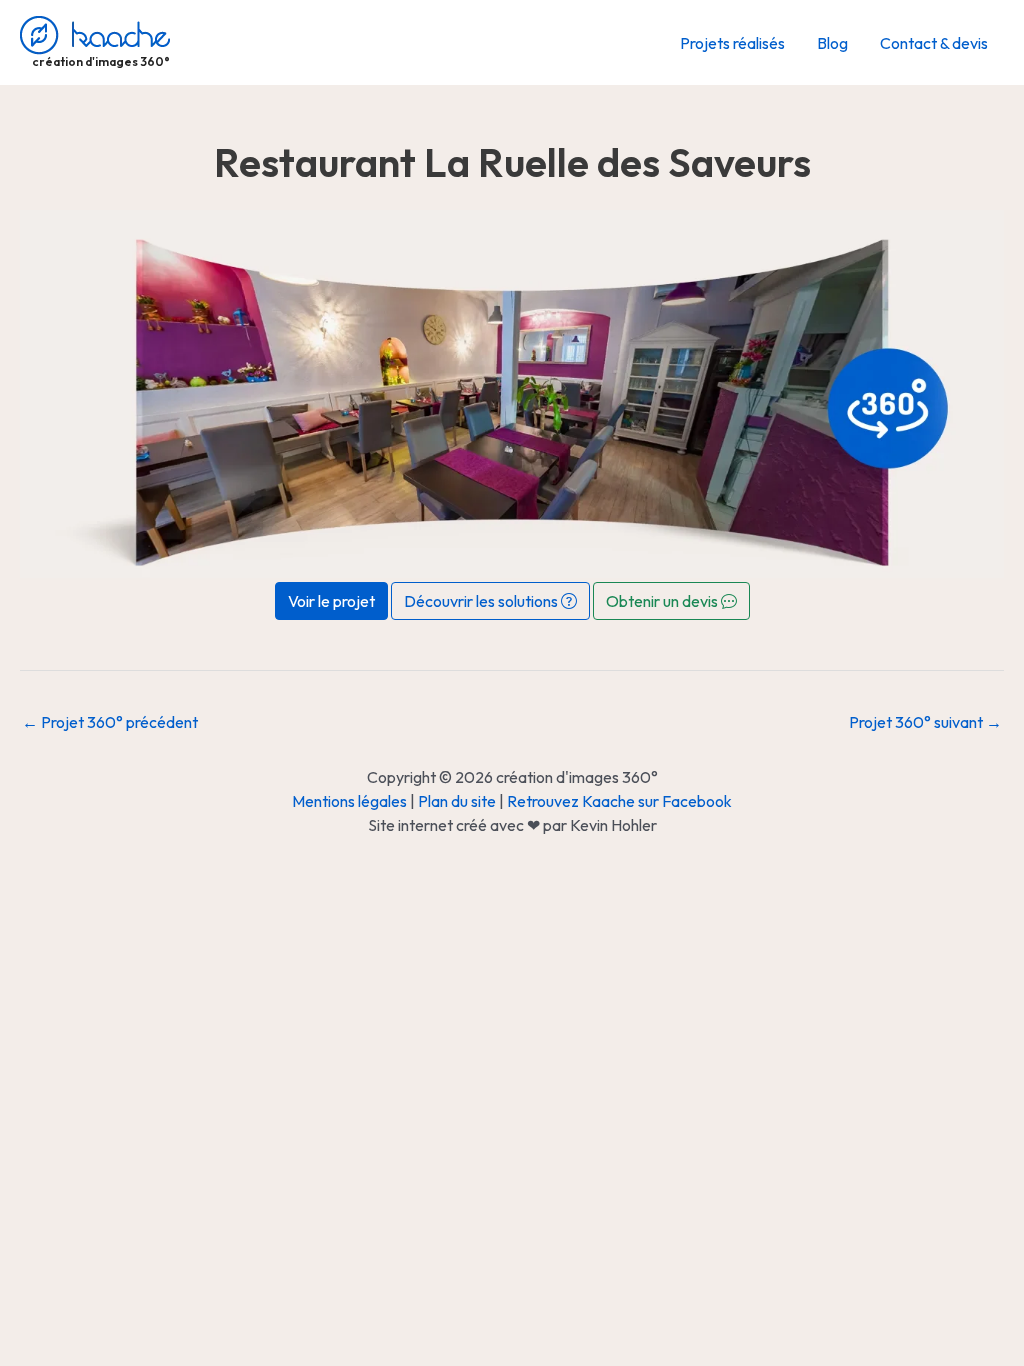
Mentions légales (349, 801)
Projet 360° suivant (925, 722)
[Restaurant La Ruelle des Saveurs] (512, 392)
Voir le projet (331, 601)
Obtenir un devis (663, 601)
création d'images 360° (101, 61)
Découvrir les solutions (482, 601)
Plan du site (457, 801)
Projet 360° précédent (110, 722)
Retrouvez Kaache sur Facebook (619, 801)
